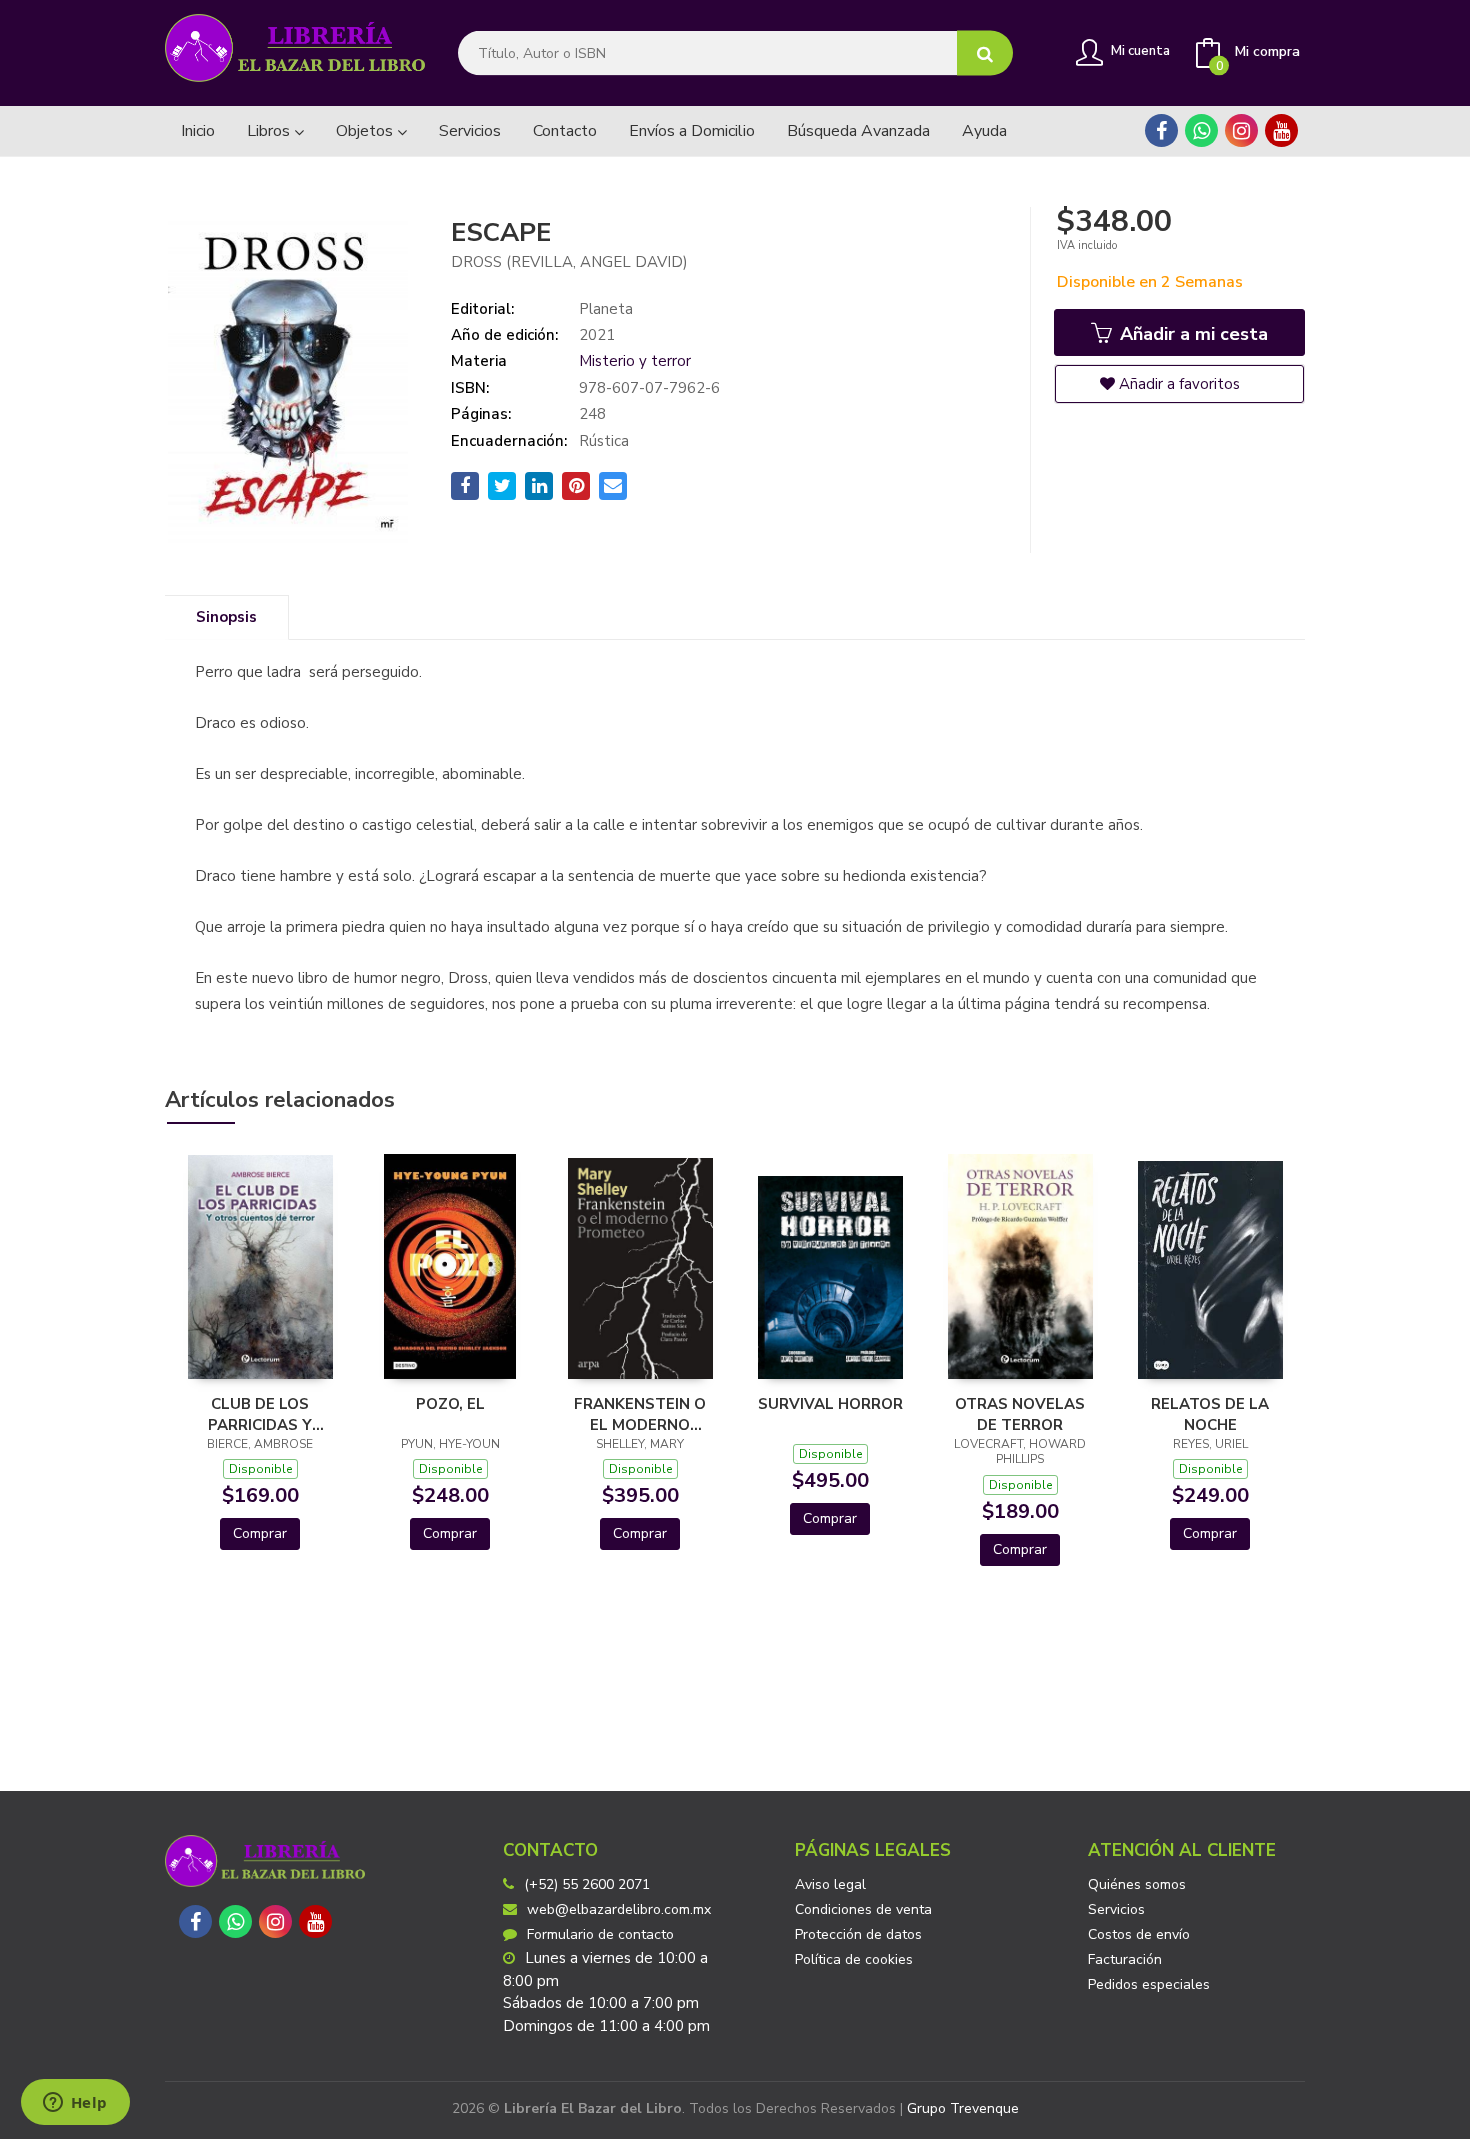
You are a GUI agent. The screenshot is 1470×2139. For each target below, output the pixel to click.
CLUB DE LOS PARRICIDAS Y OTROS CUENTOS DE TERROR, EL (260, 1414)
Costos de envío (1139, 1934)
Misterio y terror (635, 361)
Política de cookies (854, 1959)
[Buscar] (985, 53)
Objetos (366, 131)
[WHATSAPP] (1201, 130)
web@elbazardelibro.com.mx (619, 1909)
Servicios (1116, 1909)
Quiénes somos (1137, 1884)
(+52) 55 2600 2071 (587, 1884)
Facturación (1125, 1959)
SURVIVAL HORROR (830, 1404)
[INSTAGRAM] (1241, 130)
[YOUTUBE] (1281, 130)
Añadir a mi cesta (1191, 334)
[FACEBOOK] (1161, 130)
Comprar (260, 1533)
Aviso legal (830, 1884)
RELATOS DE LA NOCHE (1210, 1414)
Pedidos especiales (1149, 1984)
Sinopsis (226, 617)
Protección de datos (858, 1934)
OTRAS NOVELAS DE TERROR (1020, 1414)
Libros (270, 131)
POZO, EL (450, 1404)
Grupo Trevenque (963, 2108)
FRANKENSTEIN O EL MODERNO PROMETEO (640, 1414)
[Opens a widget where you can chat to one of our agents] (75, 2104)
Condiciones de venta (863, 1909)
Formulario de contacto (600, 1934)
